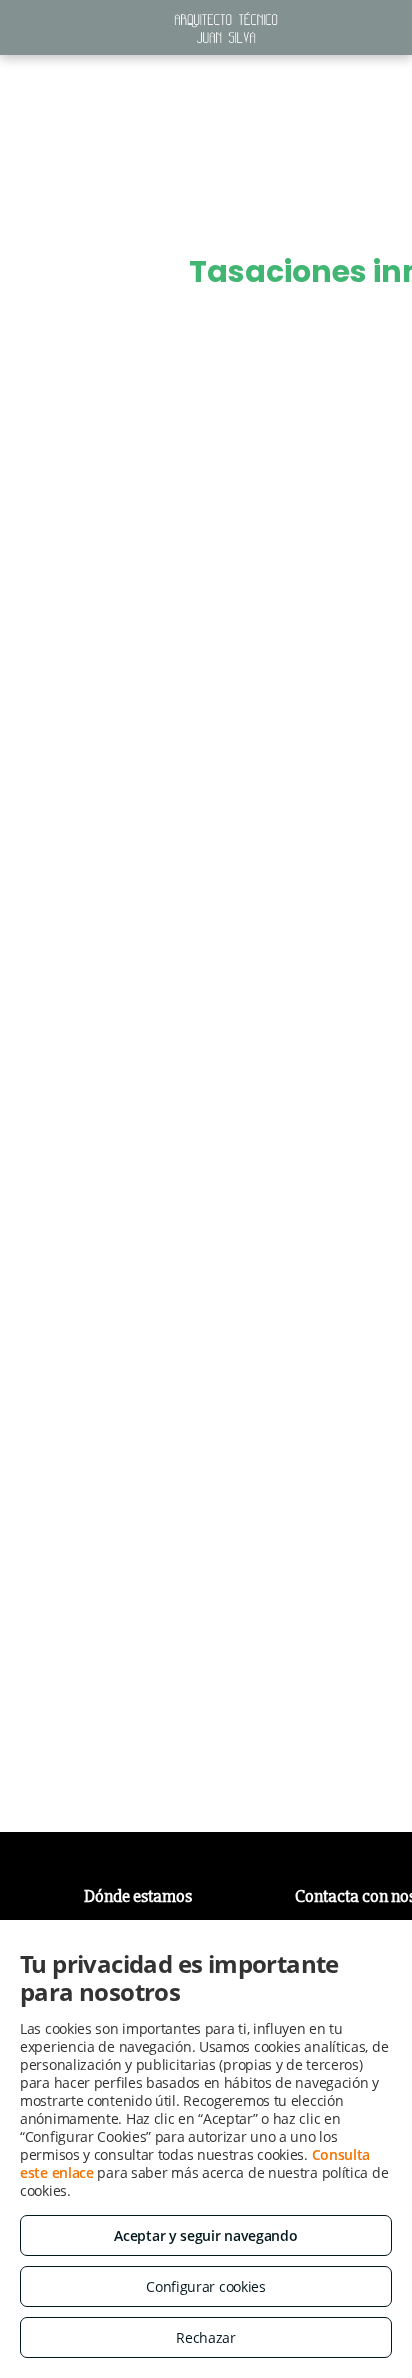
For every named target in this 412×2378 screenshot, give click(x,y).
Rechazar (206, 2337)
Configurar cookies (206, 2286)
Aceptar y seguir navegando (205, 2235)
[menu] (30, 89)
